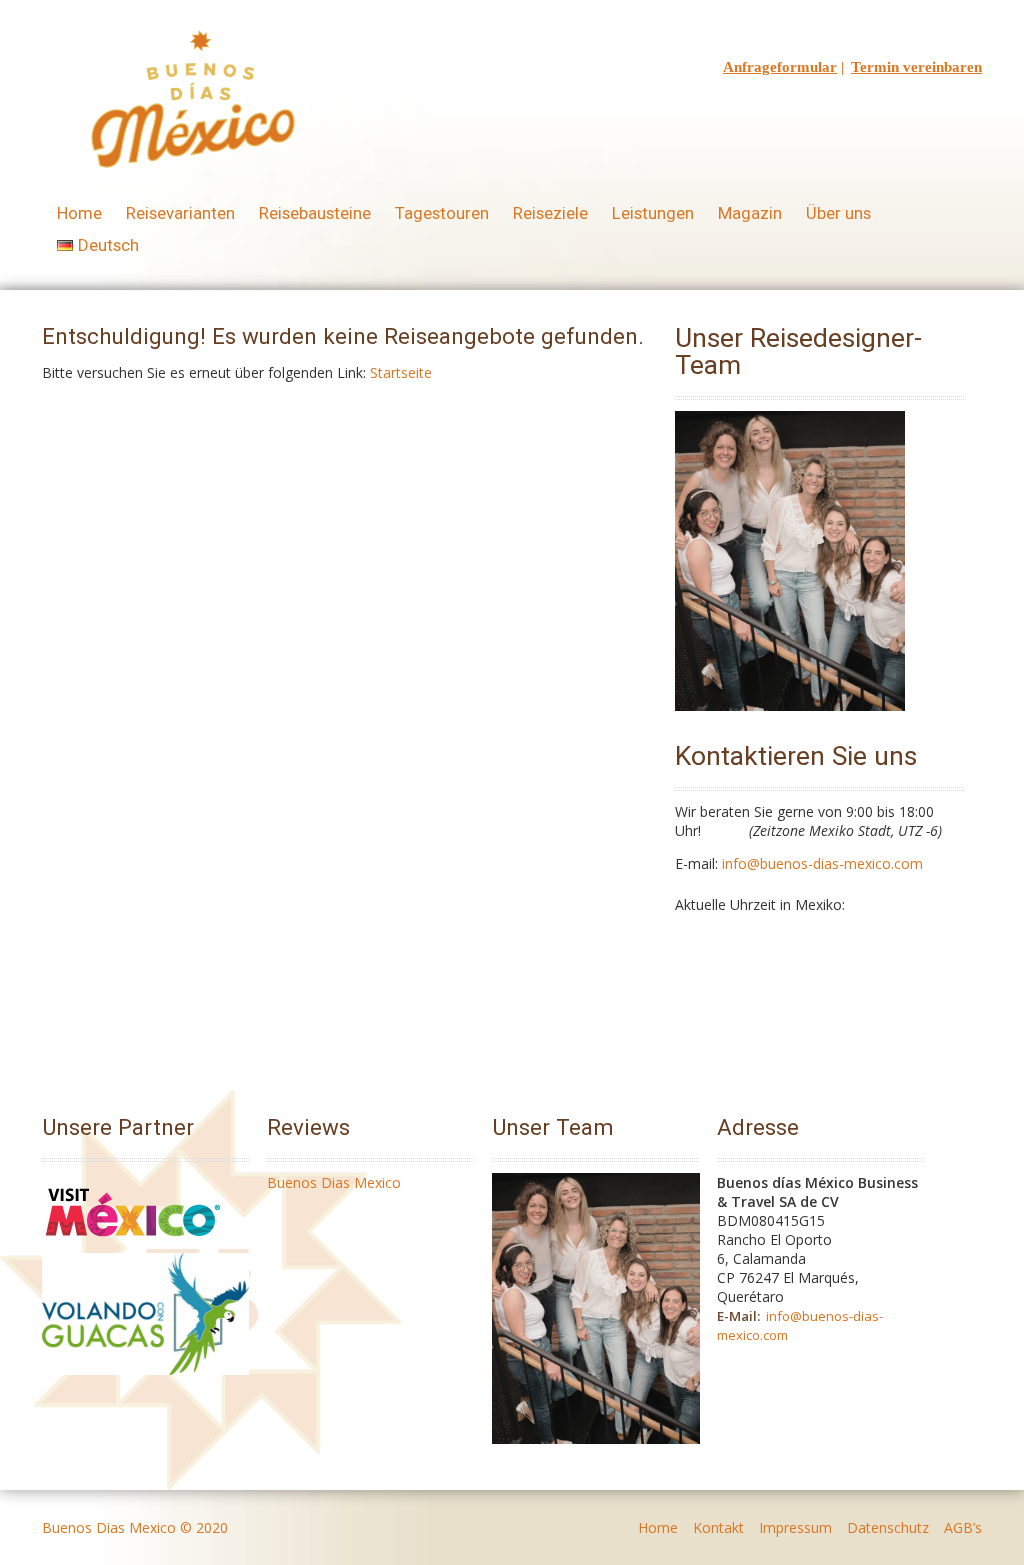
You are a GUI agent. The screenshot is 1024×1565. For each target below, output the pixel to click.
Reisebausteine (315, 213)
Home (79, 213)
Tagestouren (442, 213)
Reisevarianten (180, 213)
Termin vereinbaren (916, 67)
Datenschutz (888, 1527)
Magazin (750, 213)
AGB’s (963, 1527)
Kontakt (718, 1527)
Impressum (795, 1527)
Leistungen (653, 213)
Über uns (838, 213)
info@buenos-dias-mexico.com (822, 863)
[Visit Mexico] (133, 1243)
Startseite (401, 372)
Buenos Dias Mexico (334, 1182)
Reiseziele (550, 213)
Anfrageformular (780, 67)
